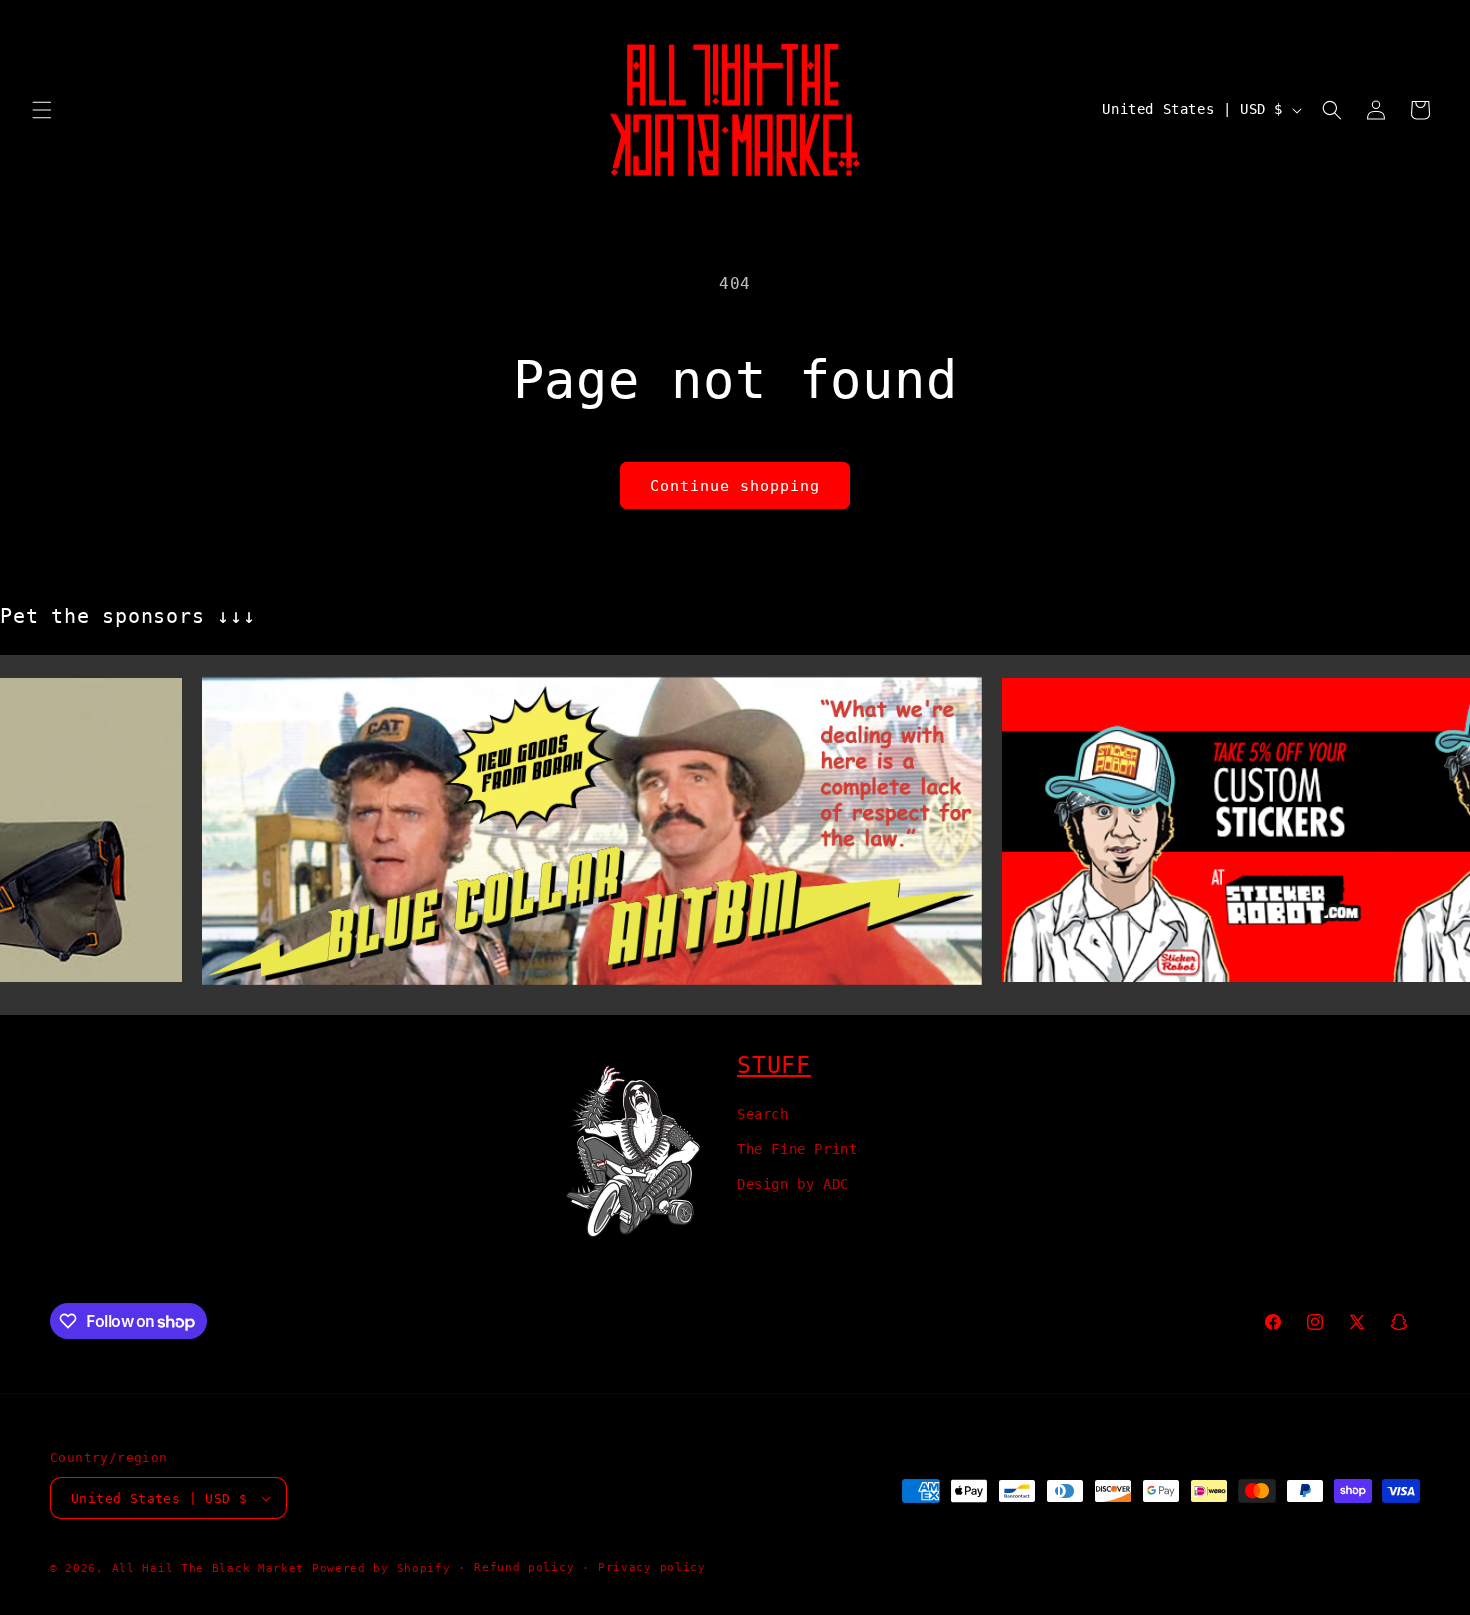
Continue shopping (735, 486)
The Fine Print (797, 1149)
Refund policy (524, 1567)
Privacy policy (652, 1567)
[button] (42, 110)
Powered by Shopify (381, 1568)
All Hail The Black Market (208, 1568)
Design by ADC (793, 1184)
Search (763, 1114)
